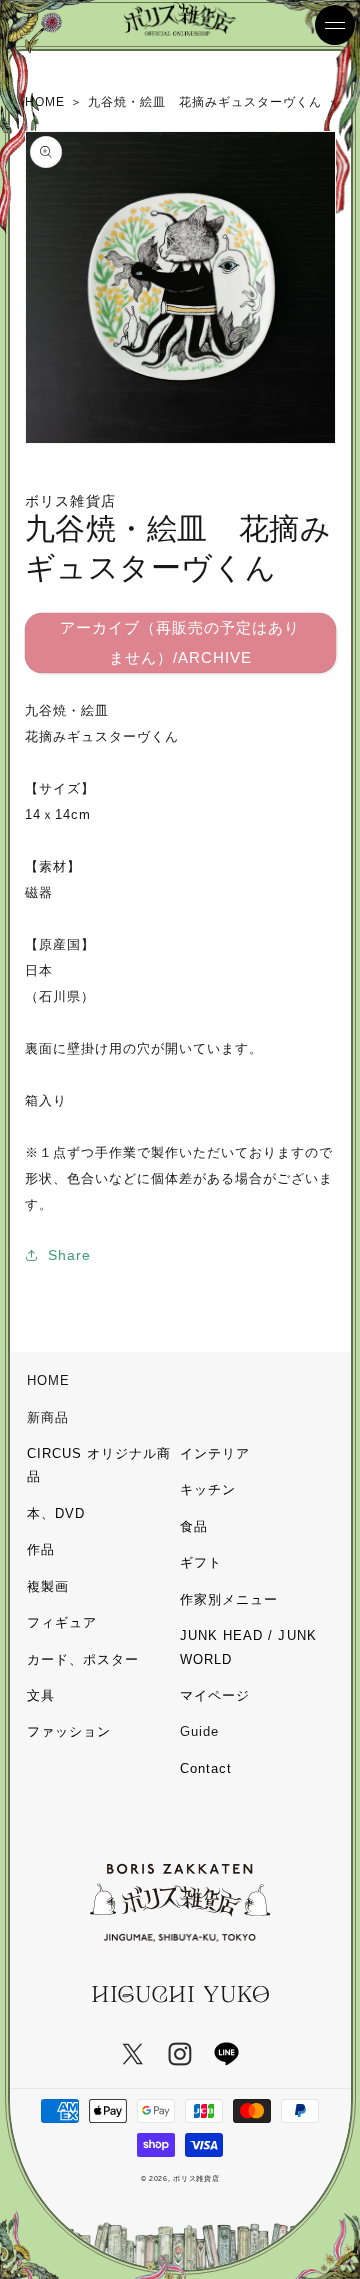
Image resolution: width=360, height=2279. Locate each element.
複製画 (48, 1586)
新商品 (48, 1417)
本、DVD (56, 1513)
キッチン (208, 1489)
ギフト (201, 1562)
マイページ (215, 1695)
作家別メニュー (229, 1599)
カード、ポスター (83, 1659)
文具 (41, 1695)
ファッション (69, 1731)
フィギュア (62, 1622)
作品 (41, 1549)
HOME (48, 1380)
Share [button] (69, 1255)
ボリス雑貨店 (196, 2178)
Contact (206, 1768)
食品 (194, 1526)
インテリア (215, 1453)
